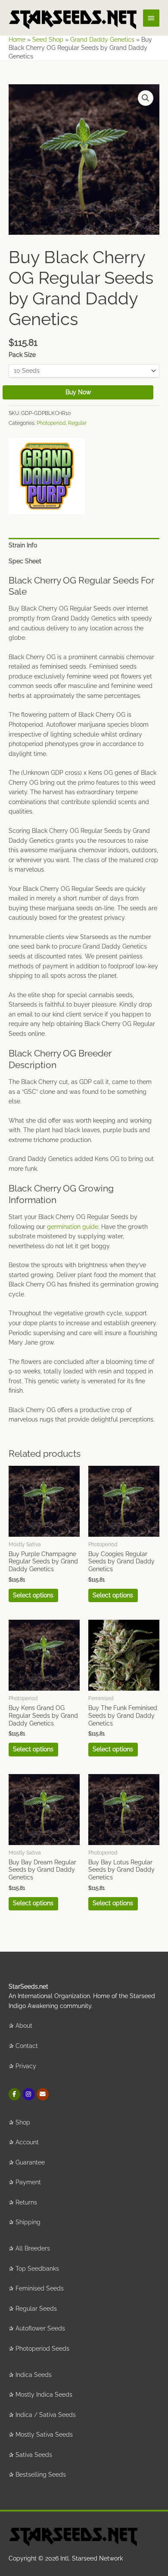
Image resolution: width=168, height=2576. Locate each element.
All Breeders (33, 2248)
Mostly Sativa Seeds (44, 2435)
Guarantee (30, 2162)
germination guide (73, 1227)
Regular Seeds (36, 2309)
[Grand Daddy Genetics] (47, 476)
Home (17, 40)
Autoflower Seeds (40, 2328)
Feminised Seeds (40, 2288)
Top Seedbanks (37, 2269)
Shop (23, 2122)
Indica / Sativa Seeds (46, 2415)
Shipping (28, 2222)
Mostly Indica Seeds (44, 2395)
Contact (27, 2046)
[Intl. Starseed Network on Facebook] (14, 2094)
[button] (146, 98)
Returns (26, 2202)
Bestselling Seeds (41, 2475)
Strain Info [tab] (23, 545)
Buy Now (78, 392)
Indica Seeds (34, 2375)
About (24, 2026)
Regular (77, 423)
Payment (28, 2182)
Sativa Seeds (34, 2455)
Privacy (26, 2066)
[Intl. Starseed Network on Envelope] (42, 2094)
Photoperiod (51, 423)
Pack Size (22, 355)
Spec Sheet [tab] (25, 561)
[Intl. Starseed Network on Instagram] (29, 2094)
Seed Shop (48, 40)
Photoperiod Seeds (42, 2349)
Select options (33, 1595)
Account (27, 2142)
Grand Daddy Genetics (102, 40)
